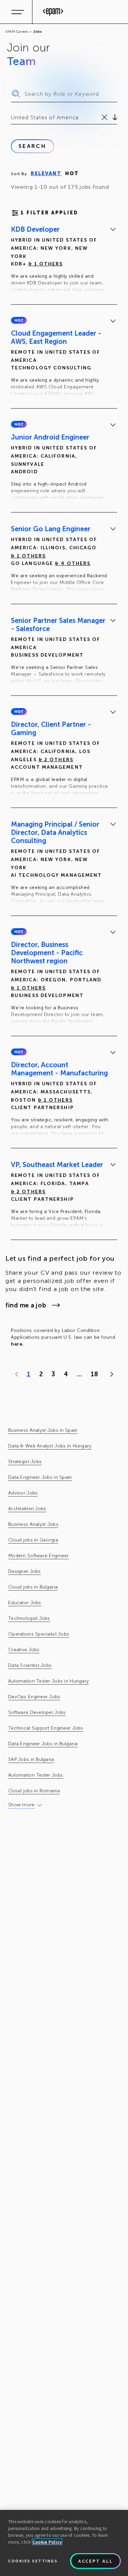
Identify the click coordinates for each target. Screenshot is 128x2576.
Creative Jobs (24, 1650)
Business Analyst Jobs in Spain (43, 1430)
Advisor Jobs (23, 1493)
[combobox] (12, 118)
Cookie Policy (47, 2542)
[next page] (110, 1374)
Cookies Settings (33, 2561)
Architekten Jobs (27, 1509)
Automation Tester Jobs (35, 1775)
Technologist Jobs (29, 1618)
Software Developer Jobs (37, 1712)
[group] (64, 261)
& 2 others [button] (56, 760)
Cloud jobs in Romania (34, 1791)
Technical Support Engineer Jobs (46, 1728)
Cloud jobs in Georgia (33, 1540)
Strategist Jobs (25, 1462)
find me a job (26, 1305)
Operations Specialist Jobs (39, 1634)
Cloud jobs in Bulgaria (33, 1587)
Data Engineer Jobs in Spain (40, 1477)
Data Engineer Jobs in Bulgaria (43, 1744)
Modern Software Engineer (39, 1556)
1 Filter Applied (49, 213)
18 (94, 1374)
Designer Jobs (25, 1571)
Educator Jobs (25, 1603)
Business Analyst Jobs (33, 1524)
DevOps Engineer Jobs (34, 1697)
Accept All (96, 2561)
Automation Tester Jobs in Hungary (48, 1681)
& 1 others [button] (46, 264)
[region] (64, 2543)
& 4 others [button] (73, 563)
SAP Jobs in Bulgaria (31, 1759)
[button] (19, 320)
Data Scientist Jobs (30, 1665)
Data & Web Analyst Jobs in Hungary (50, 1446)
